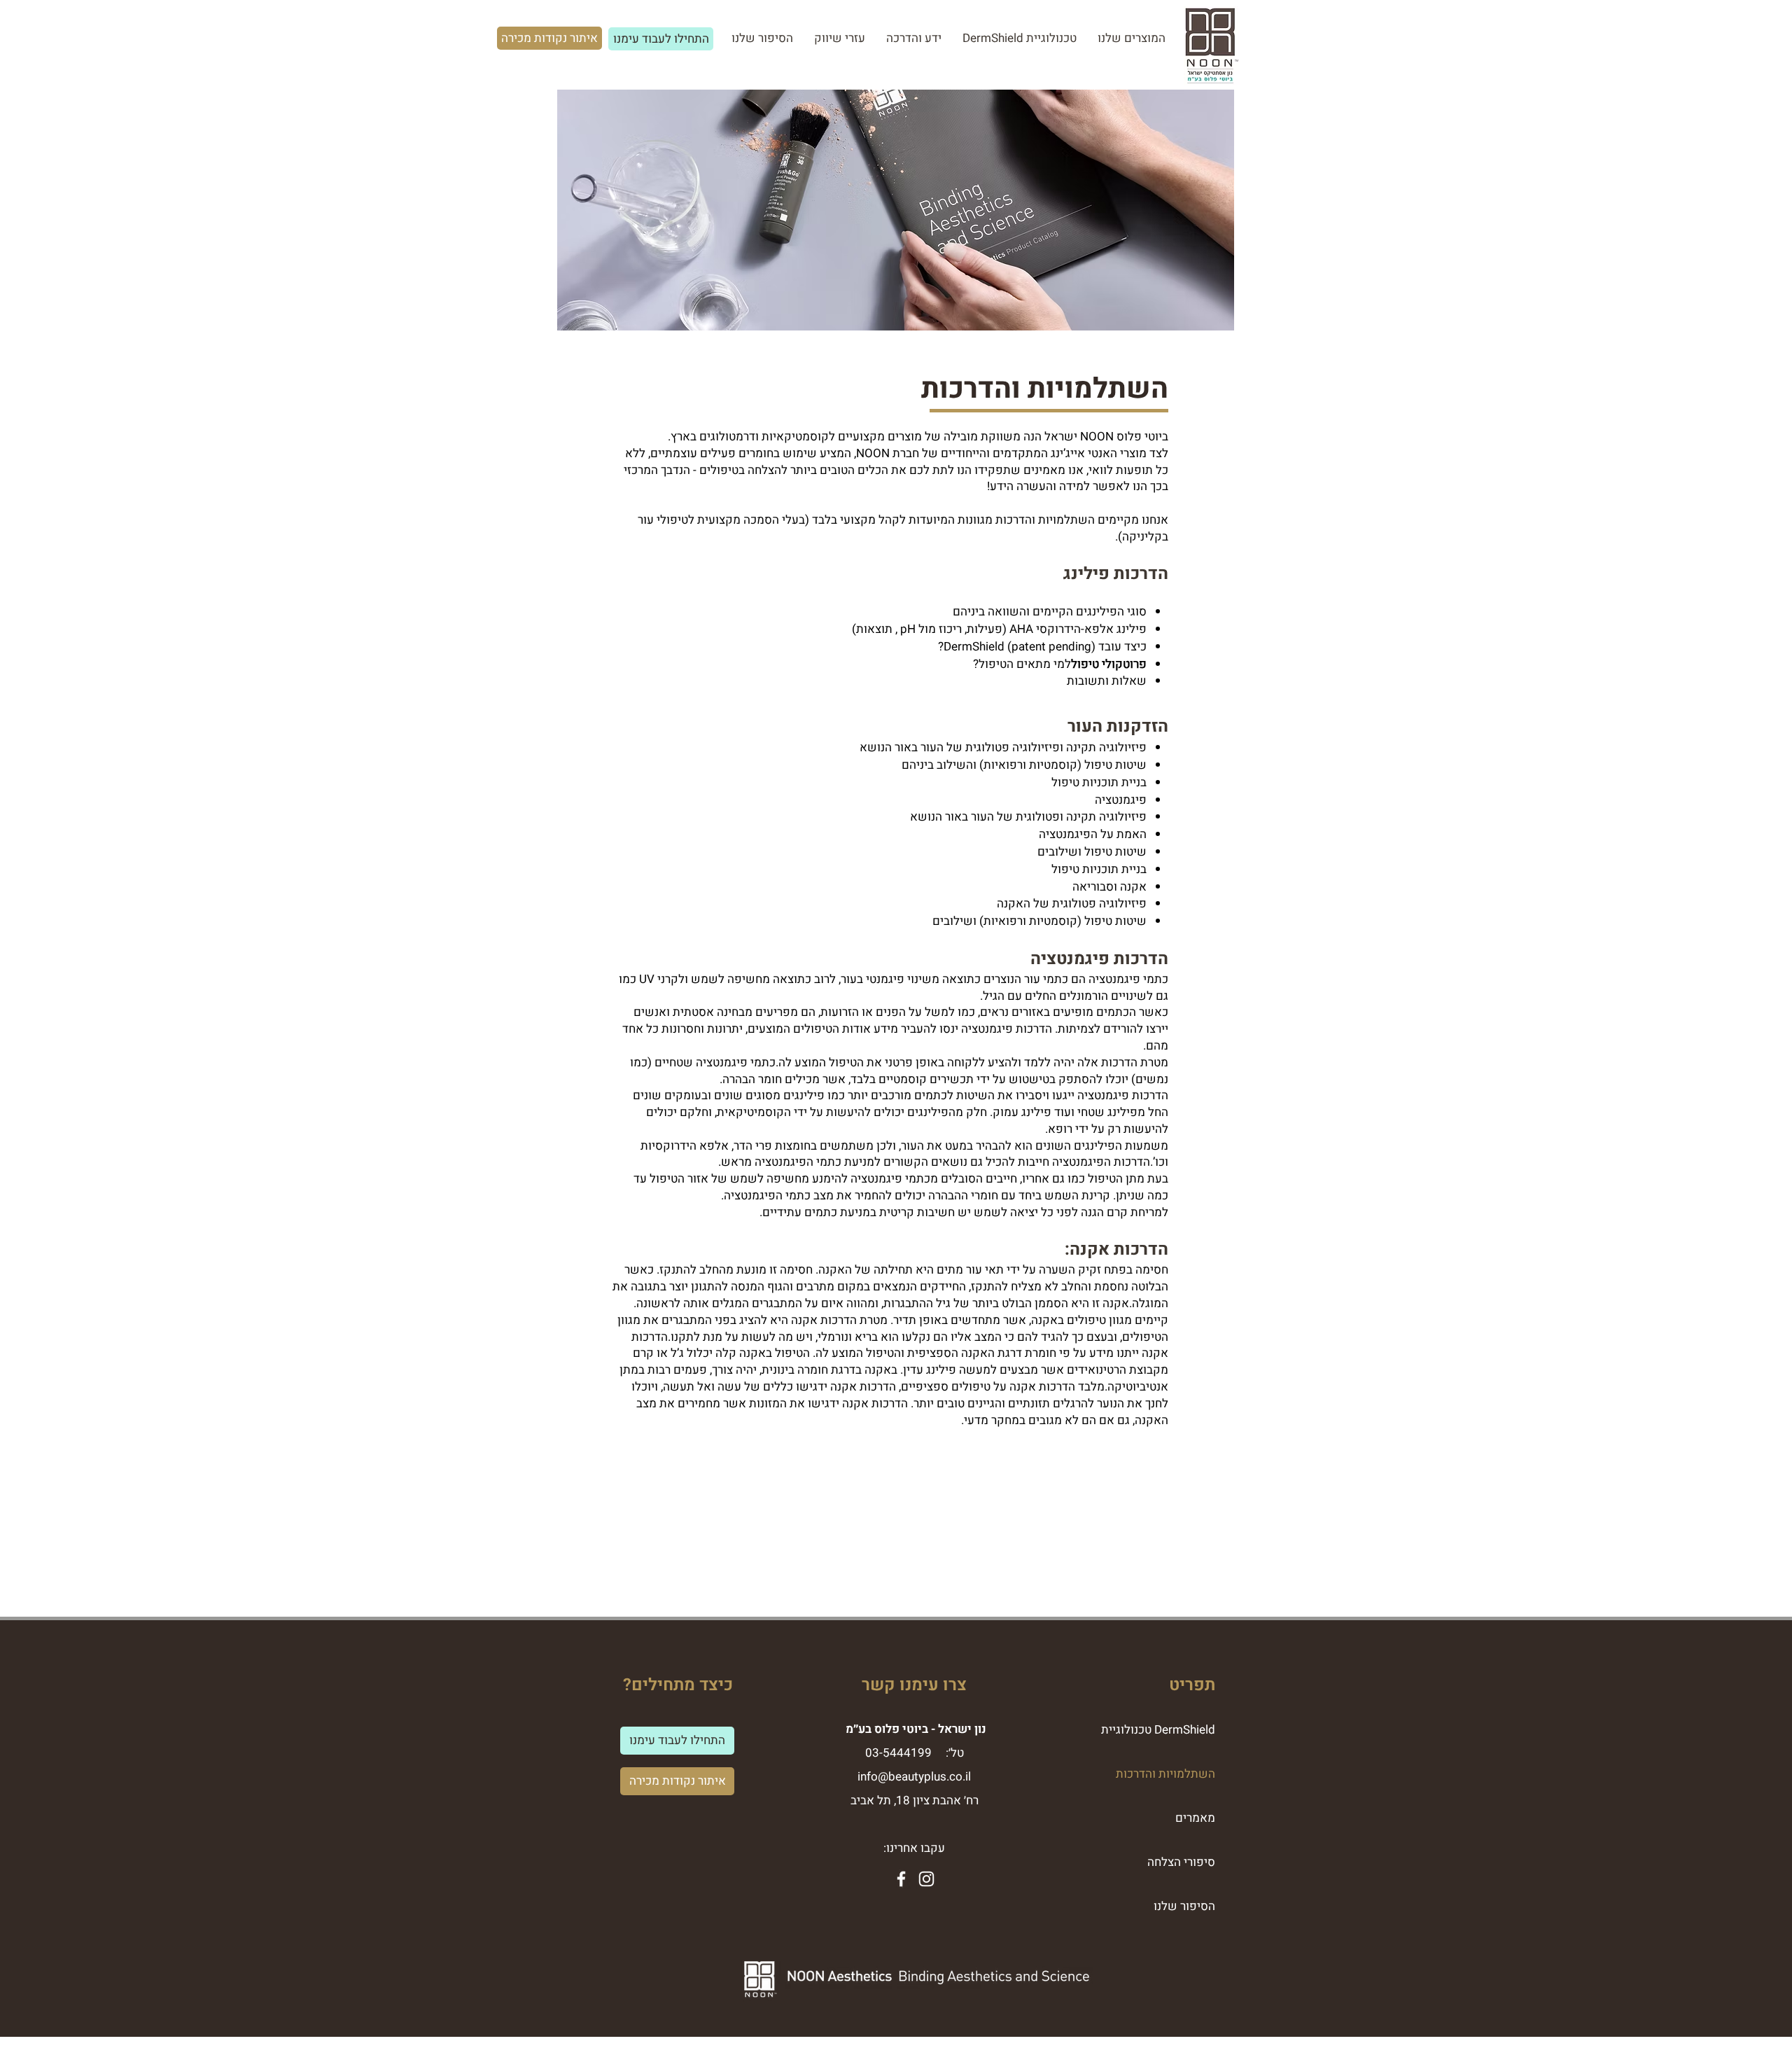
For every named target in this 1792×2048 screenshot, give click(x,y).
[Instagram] (926, 1879)
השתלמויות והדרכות (1165, 1774)
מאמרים (1195, 1818)
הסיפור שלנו (1184, 1906)
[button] (914, 39)
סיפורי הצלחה (1181, 1862)
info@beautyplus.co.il (914, 1777)
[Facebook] (901, 1879)
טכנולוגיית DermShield (1158, 1730)
